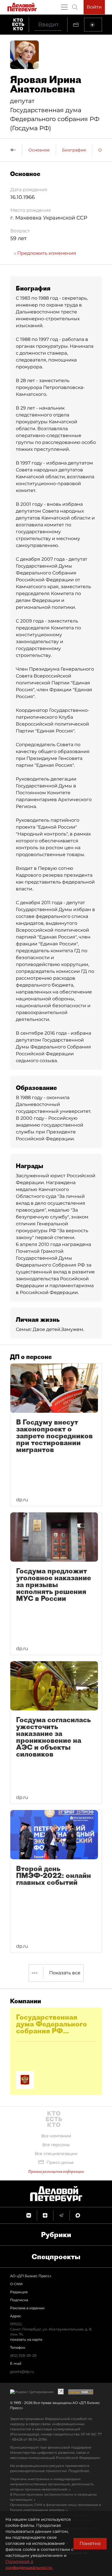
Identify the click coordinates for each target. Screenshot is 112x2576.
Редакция (19, 2292)
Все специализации (56, 2154)
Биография (74, 150)
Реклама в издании (27, 2308)
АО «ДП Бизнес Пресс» (31, 2276)
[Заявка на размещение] (93, 25)
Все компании (56, 2136)
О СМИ (16, 2284)
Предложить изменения (46, 253)
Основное (39, 150)
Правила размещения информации (56, 2171)
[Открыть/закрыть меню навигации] (64, 7)
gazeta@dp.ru (22, 2371)
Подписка (19, 2300)
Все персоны (56, 2145)
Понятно (90, 2544)
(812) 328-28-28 (23, 2355)
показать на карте (26, 2339)
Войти (94, 7)
